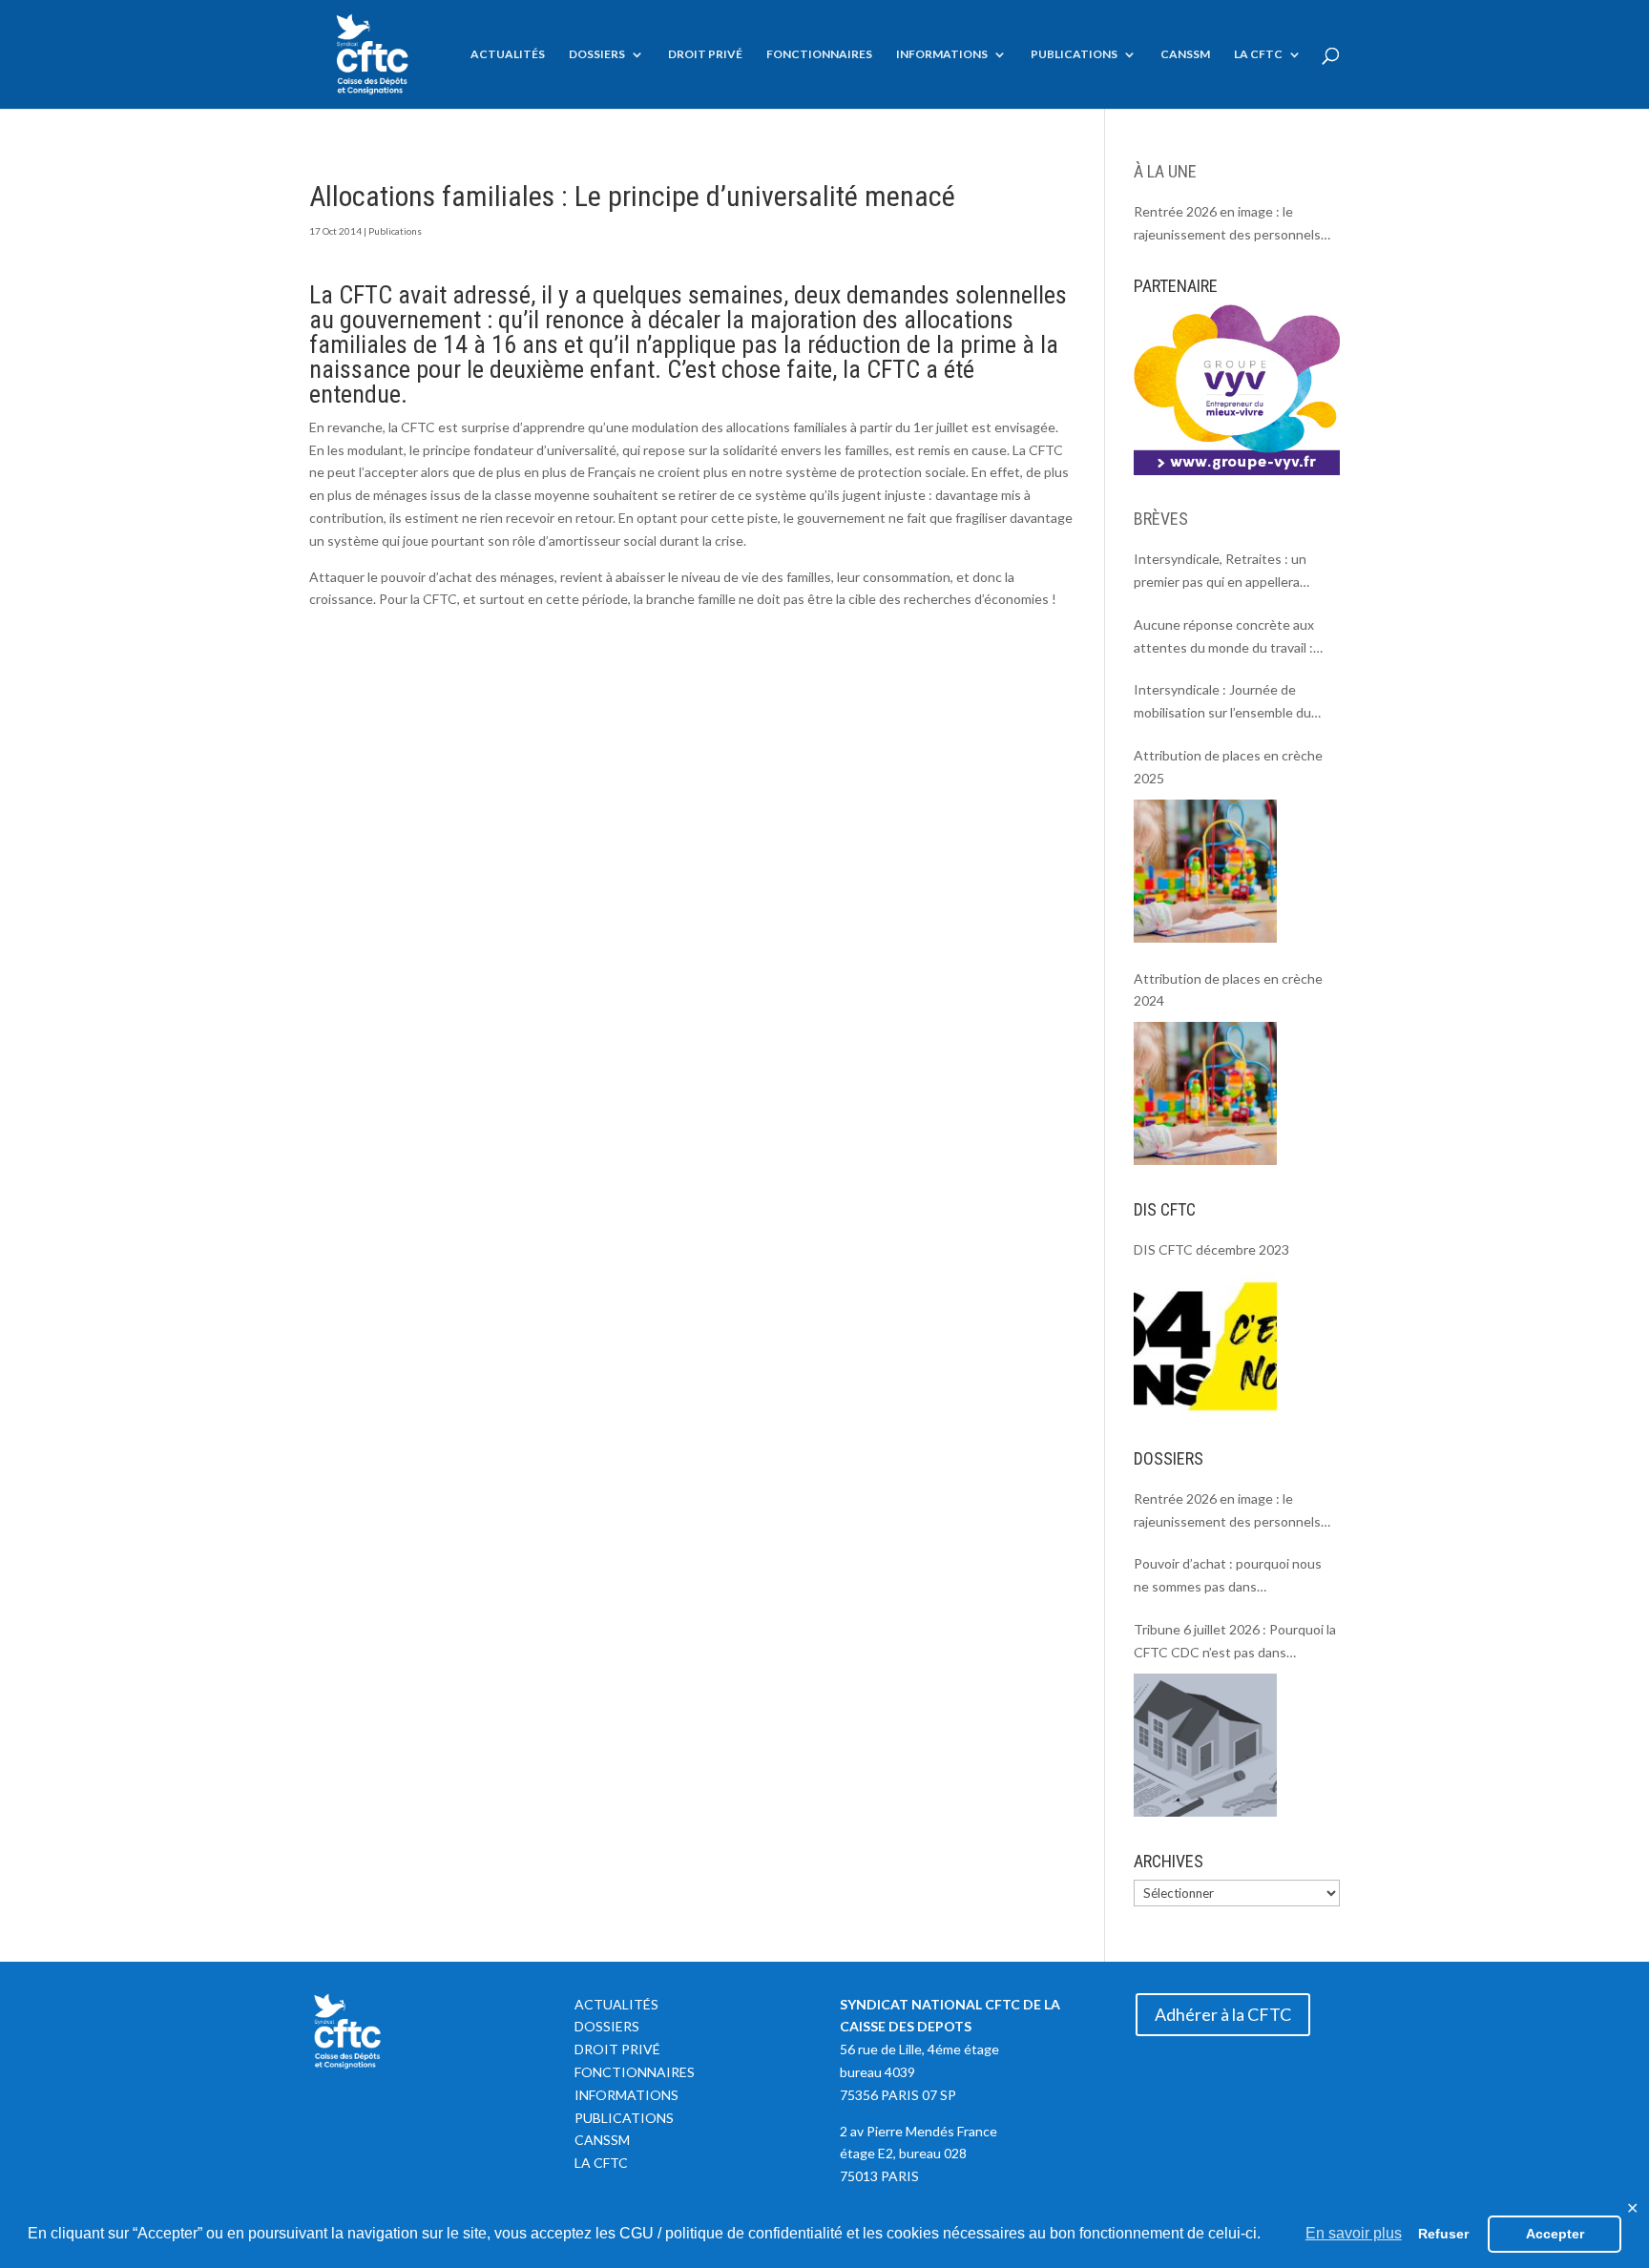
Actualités (508, 54)
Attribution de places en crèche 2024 (1228, 990)
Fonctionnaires (819, 54)
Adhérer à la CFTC (1223, 2014)
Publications (1074, 54)
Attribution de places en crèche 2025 (1228, 767)
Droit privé (705, 54)
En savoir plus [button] (1354, 2233)
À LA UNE (1165, 171)
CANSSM (1185, 54)
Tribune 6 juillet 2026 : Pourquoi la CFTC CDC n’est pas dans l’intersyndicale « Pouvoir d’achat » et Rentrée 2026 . (1235, 1643)
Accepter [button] (1555, 2234)
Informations (942, 54)
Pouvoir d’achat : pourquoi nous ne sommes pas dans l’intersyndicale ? (1228, 1577)
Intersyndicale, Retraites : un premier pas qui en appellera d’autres (1220, 572)
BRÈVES (1161, 519)
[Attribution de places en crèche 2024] (1205, 1093)
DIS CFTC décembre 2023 (1211, 1249)
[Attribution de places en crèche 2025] (1205, 871)
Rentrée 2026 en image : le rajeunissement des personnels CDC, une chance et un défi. (1227, 225)
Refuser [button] (1443, 2234)
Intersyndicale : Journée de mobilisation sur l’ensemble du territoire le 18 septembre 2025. (1229, 703)
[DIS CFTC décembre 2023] (1205, 1342)
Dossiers (597, 54)
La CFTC (1258, 54)
